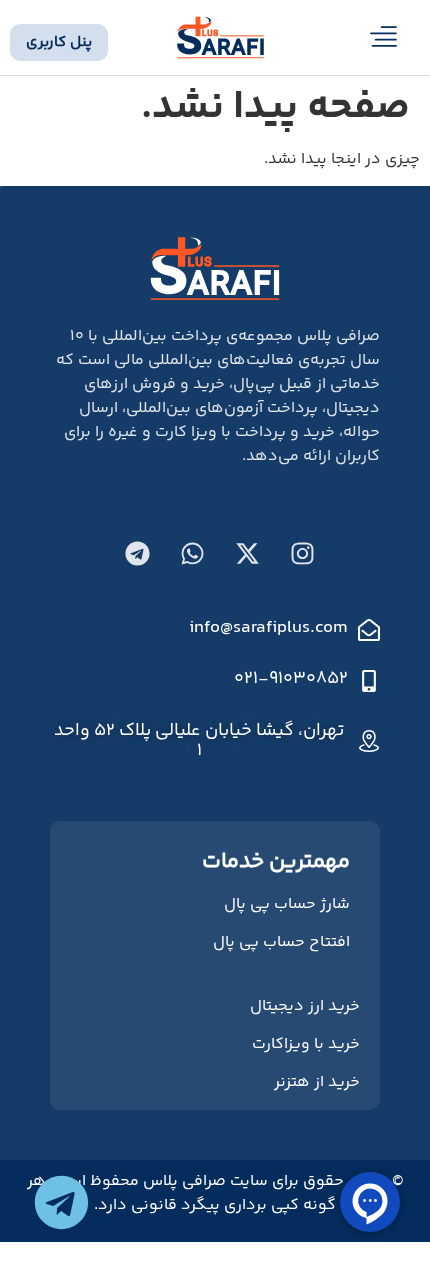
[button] (384, 41)
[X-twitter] (248, 554)
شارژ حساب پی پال (287, 904)
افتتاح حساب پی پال (281, 942)
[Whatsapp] (193, 554)
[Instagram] (303, 554)
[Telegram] (138, 554)
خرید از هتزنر (317, 1082)
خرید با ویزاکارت (306, 1044)
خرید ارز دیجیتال (305, 1006)
